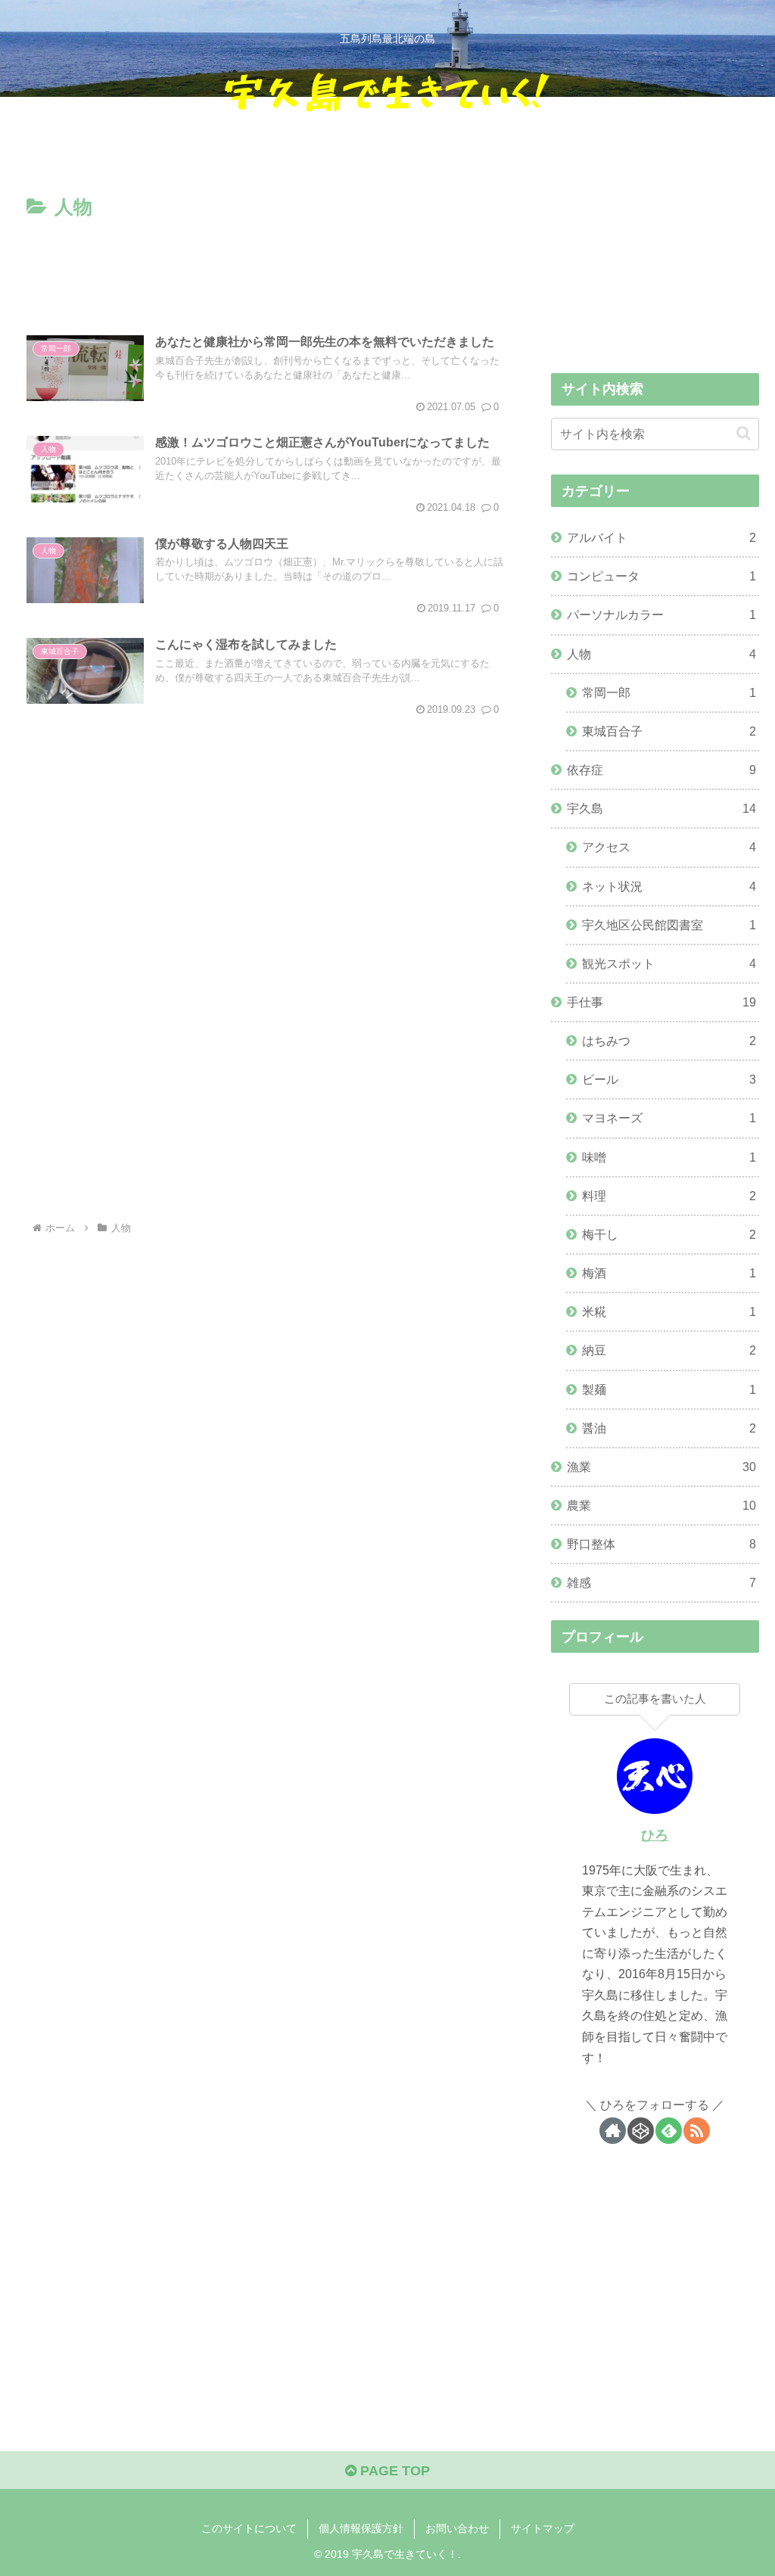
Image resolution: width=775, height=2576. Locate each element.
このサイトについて (249, 2528)
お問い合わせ (457, 2528)
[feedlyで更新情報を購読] (669, 2131)
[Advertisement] (265, 269)
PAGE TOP (393, 2471)
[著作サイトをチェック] (613, 2131)
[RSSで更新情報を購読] (697, 2131)
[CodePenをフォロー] (641, 2131)
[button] (744, 433)
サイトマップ (543, 2528)
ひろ (655, 1835)
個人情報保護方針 (361, 2528)
